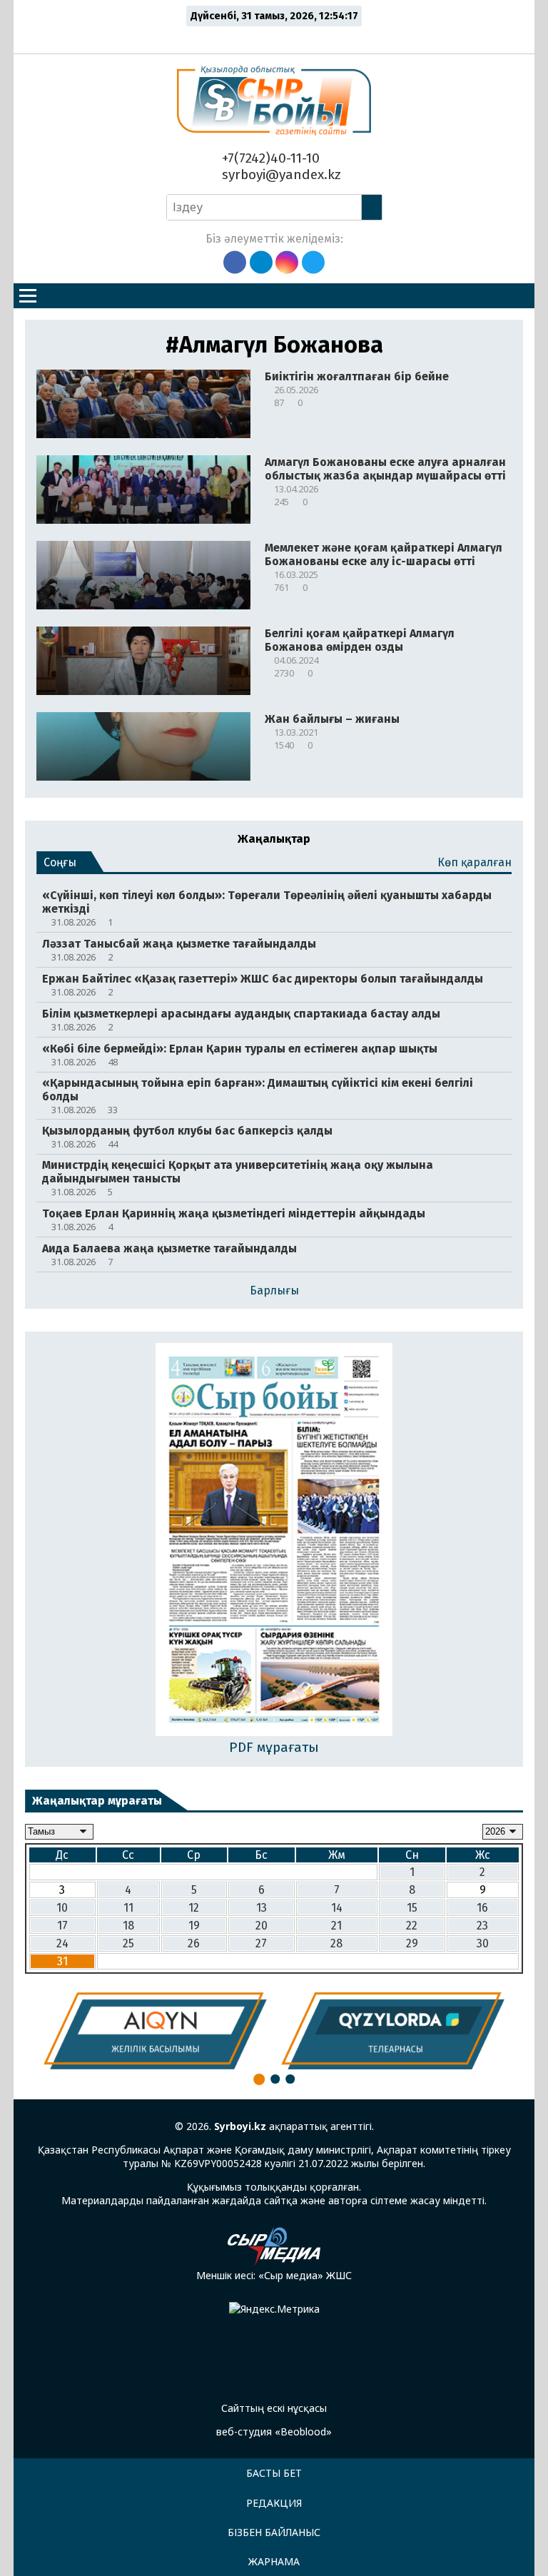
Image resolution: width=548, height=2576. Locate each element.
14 (337, 1908)
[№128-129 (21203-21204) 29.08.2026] (274, 1541)
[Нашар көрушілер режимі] (278, 37)
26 (194, 1943)
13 (262, 1908)
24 (62, 1943)
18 (128, 1926)
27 (261, 1943)
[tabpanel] (155, 2031)
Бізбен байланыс (274, 2532)
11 (128, 1908)
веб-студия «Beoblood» (274, 2432)
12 (194, 1908)
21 (336, 1926)
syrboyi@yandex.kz (280, 174)
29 (412, 1943)
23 (482, 1926)
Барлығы (274, 1290)
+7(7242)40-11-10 (269, 158)
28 (336, 1943)
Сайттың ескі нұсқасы (274, 2408)
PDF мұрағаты (274, 1747)
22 (412, 1926)
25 (128, 1943)
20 (262, 1926)
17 (62, 1926)
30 (483, 1943)
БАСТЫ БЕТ (274, 2473)
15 (412, 1908)
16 (482, 1908)
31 (62, 1961)
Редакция (274, 2503)
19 (194, 1926)
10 (62, 1908)
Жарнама (274, 2561)
